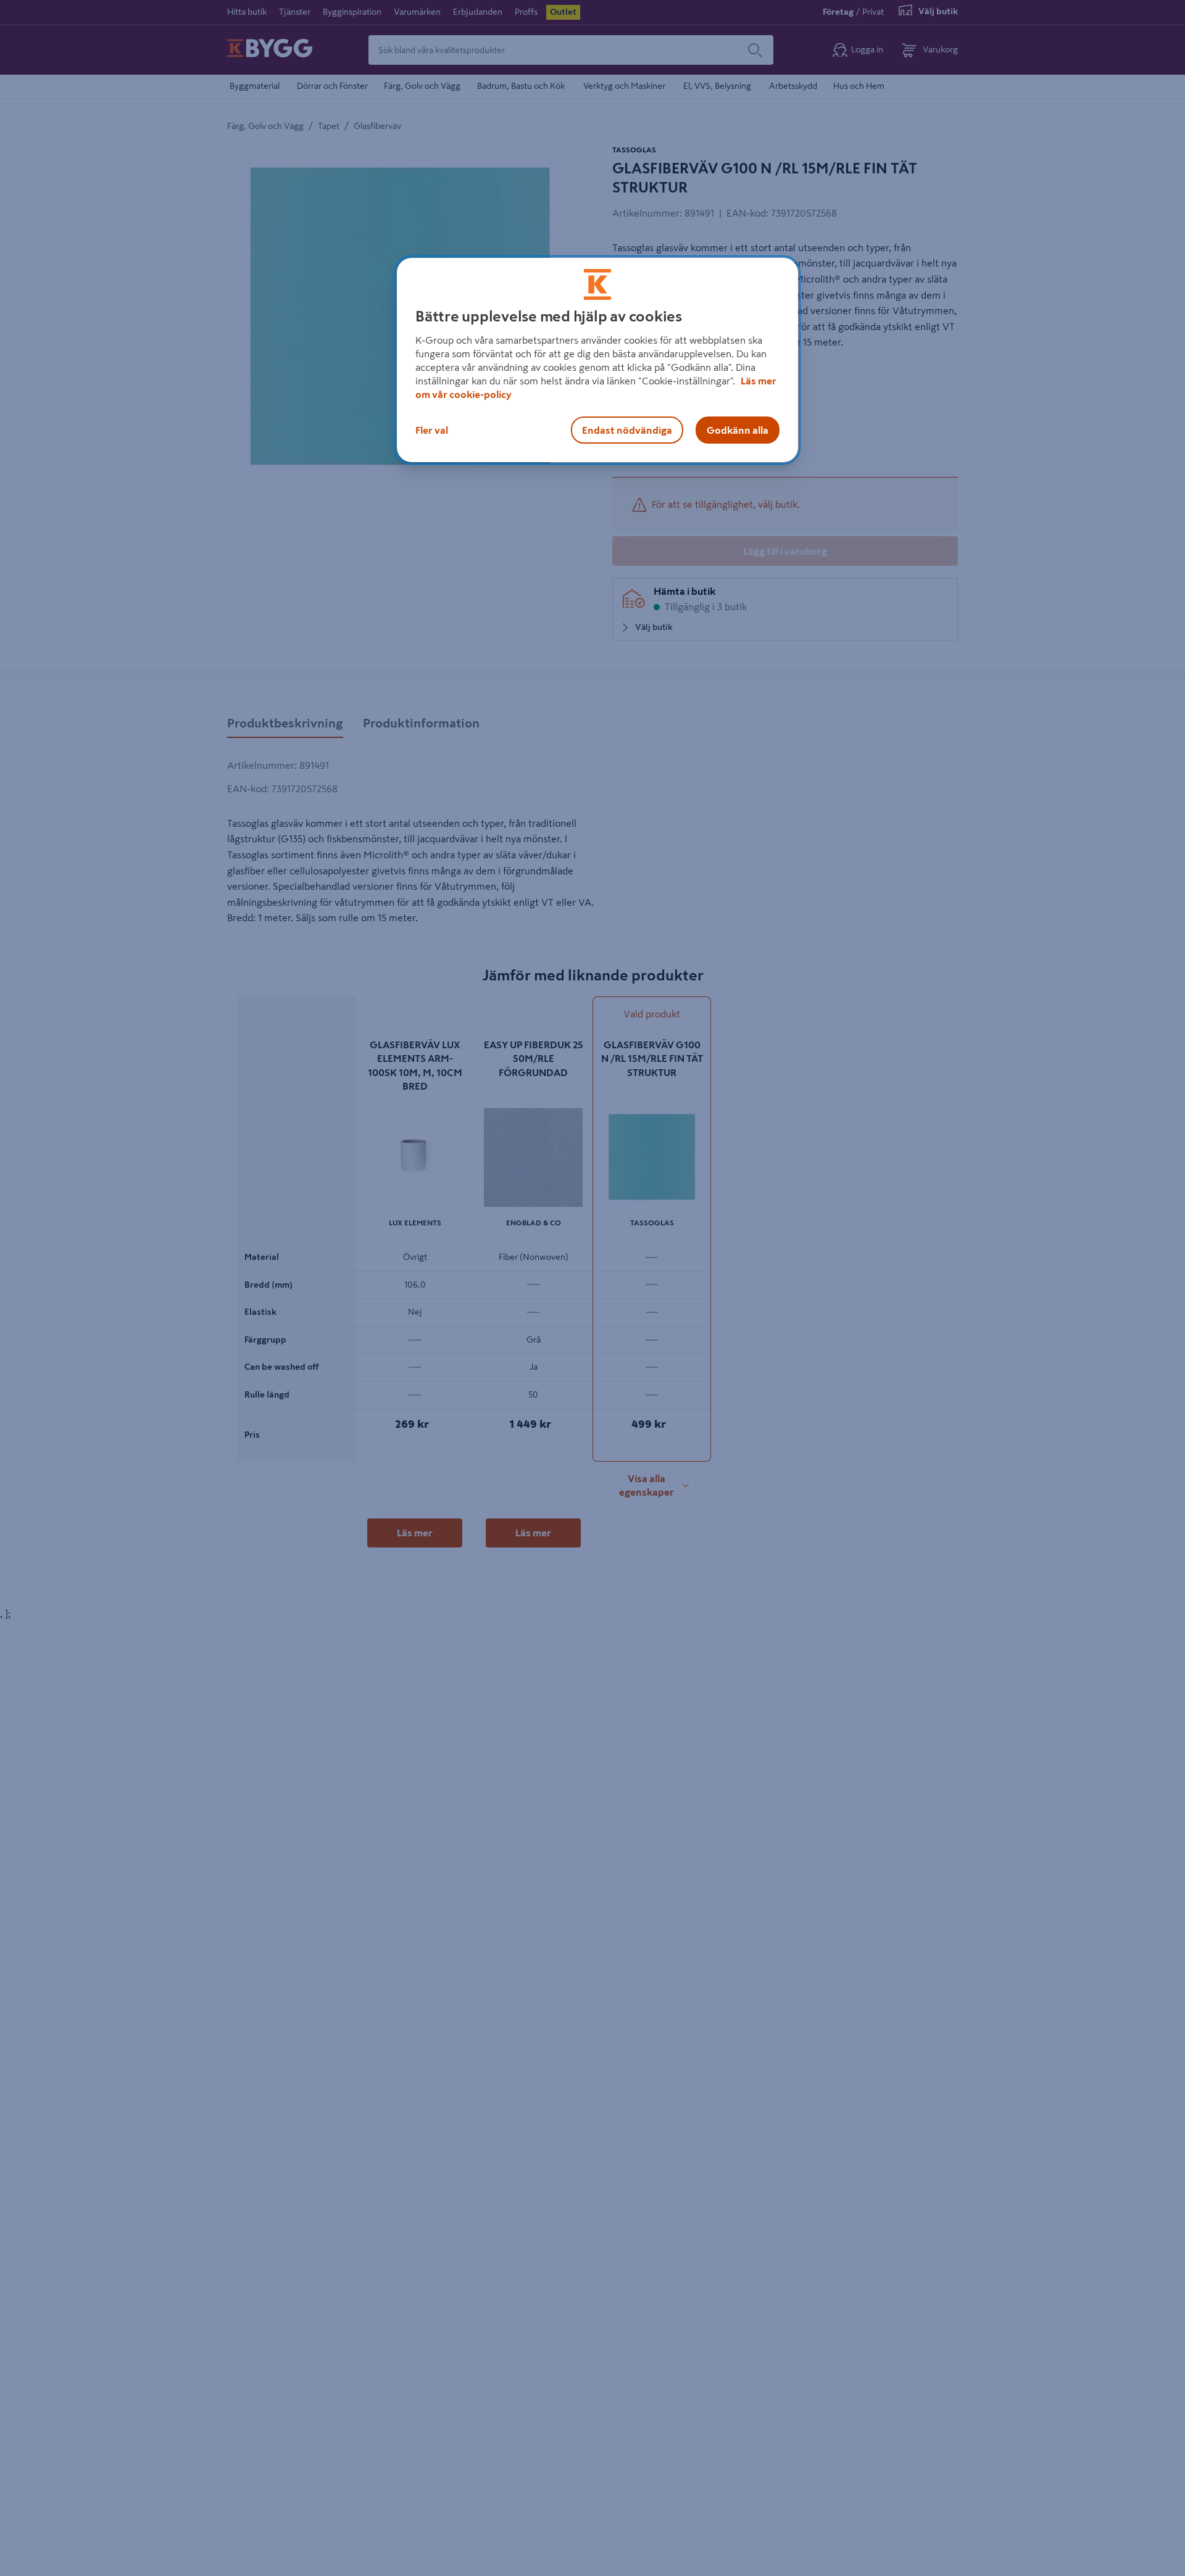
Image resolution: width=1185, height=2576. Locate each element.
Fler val (432, 429)
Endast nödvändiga (627, 429)
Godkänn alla (738, 429)
